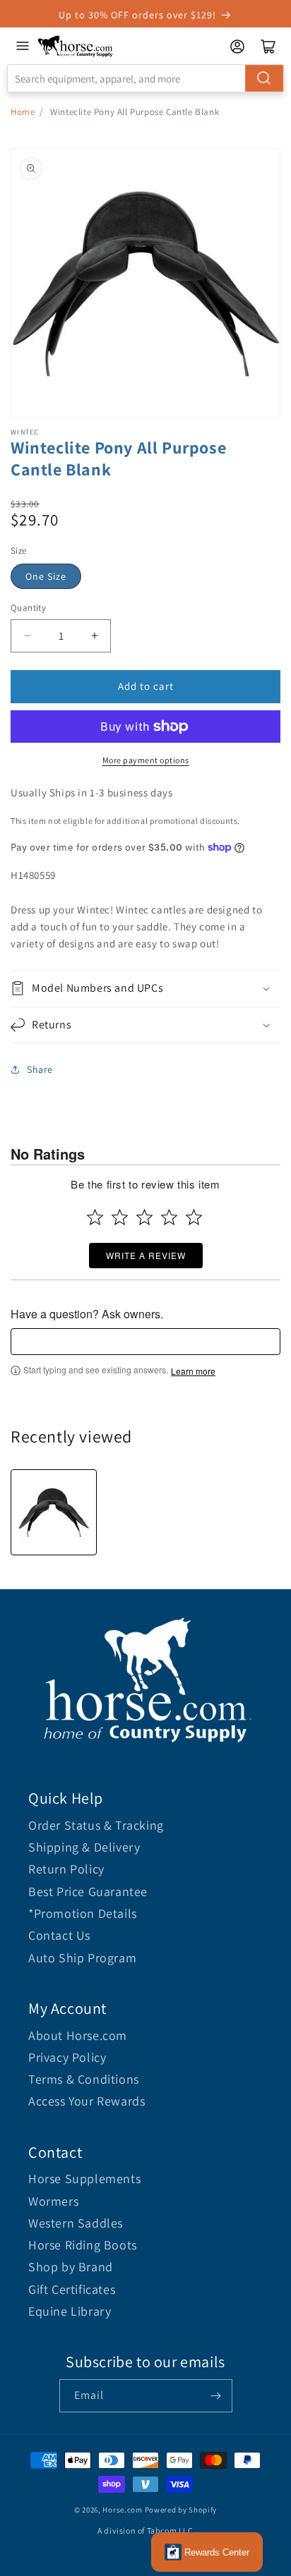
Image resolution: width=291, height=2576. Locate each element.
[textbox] (145, 1342)
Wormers (53, 2201)
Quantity (28, 608)
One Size (46, 576)
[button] (145, 989)
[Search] (264, 78)
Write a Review (146, 1255)
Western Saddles (76, 2223)
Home (23, 112)
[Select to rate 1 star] (95, 1217)
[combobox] (145, 78)
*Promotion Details (83, 1913)
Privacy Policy (67, 2057)
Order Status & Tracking (96, 1825)
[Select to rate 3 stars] (144, 1217)
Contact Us (59, 1935)
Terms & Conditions (84, 2079)
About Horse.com (78, 2035)
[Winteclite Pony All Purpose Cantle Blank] (54, 1512)
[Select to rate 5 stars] (194, 1217)
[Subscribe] (216, 2396)
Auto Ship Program (82, 1958)
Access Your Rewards (87, 2101)
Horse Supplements (84, 2179)
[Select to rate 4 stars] (169, 1217)
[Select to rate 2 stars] (120, 1217)
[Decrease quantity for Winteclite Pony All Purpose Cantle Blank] (27, 636)
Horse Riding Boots (83, 2245)
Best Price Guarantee (88, 1891)
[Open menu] (23, 46)
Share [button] (40, 1069)
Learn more (193, 1371)
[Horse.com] (76, 46)
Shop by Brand (71, 2267)
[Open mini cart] (268, 47)
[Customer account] (237, 47)
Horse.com (122, 2510)
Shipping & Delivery (84, 1847)
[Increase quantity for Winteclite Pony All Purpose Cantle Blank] (94, 636)
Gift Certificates (72, 2289)
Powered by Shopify (181, 2510)
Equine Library (70, 2311)
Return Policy (66, 1869)
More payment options (146, 760)
